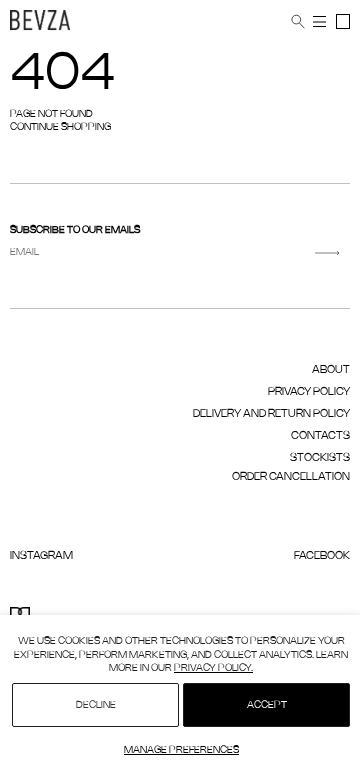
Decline (96, 705)
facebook (322, 556)
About (331, 370)
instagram (41, 556)
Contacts (320, 436)
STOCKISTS (320, 458)
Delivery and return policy (271, 414)
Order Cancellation (291, 477)
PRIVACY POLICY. (213, 668)
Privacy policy (309, 392)
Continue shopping (60, 127)
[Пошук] (298, 22)
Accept (267, 705)
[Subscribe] (327, 253)
